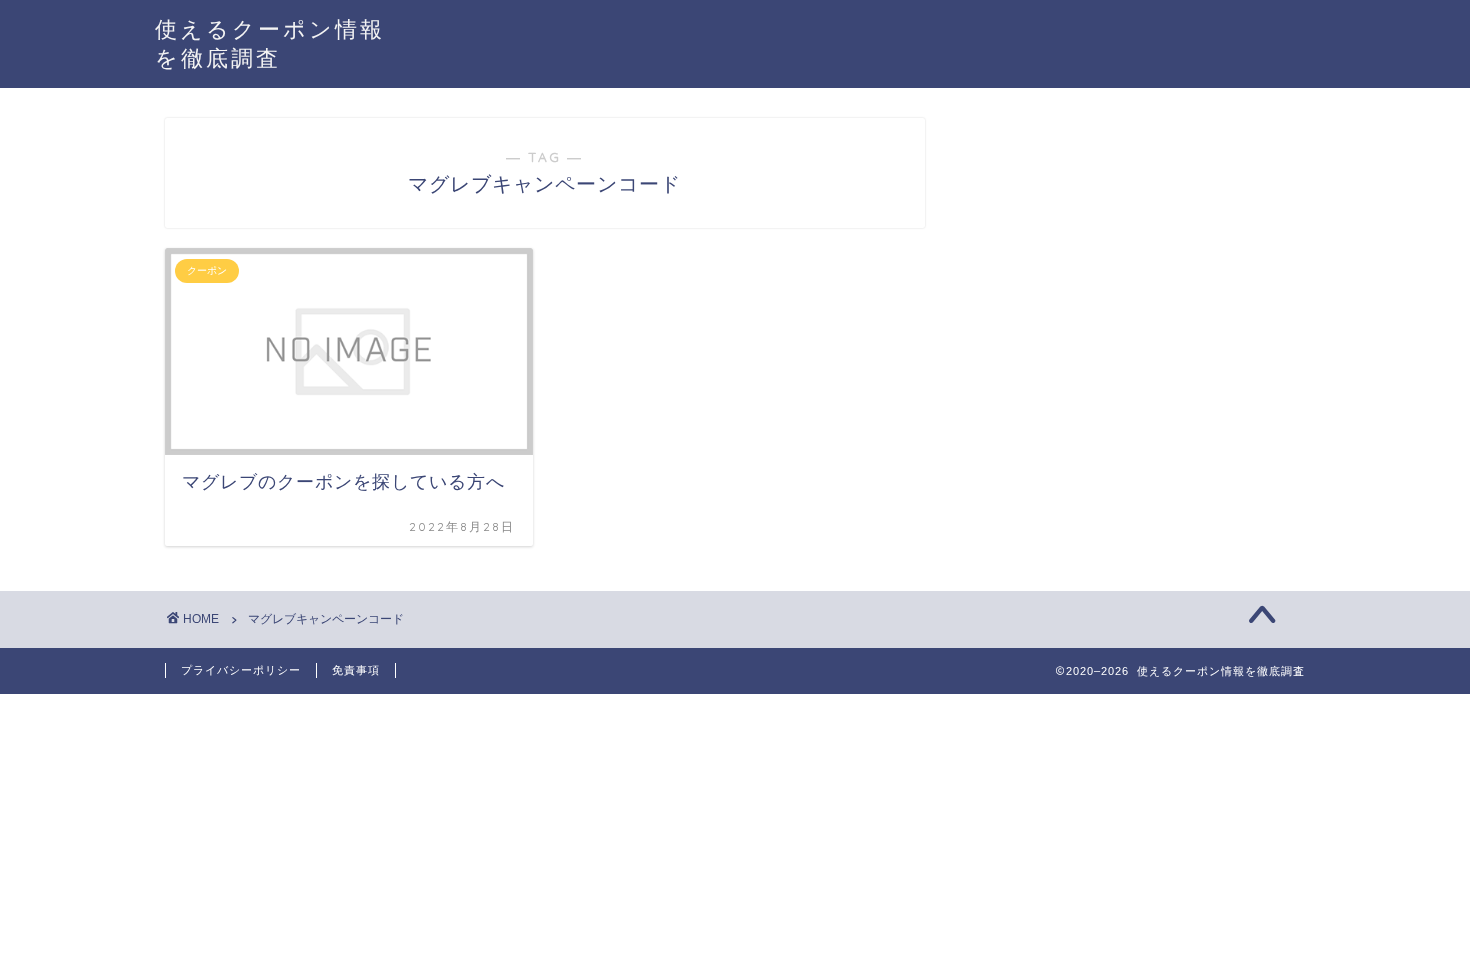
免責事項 (356, 670)
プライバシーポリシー (241, 670)
